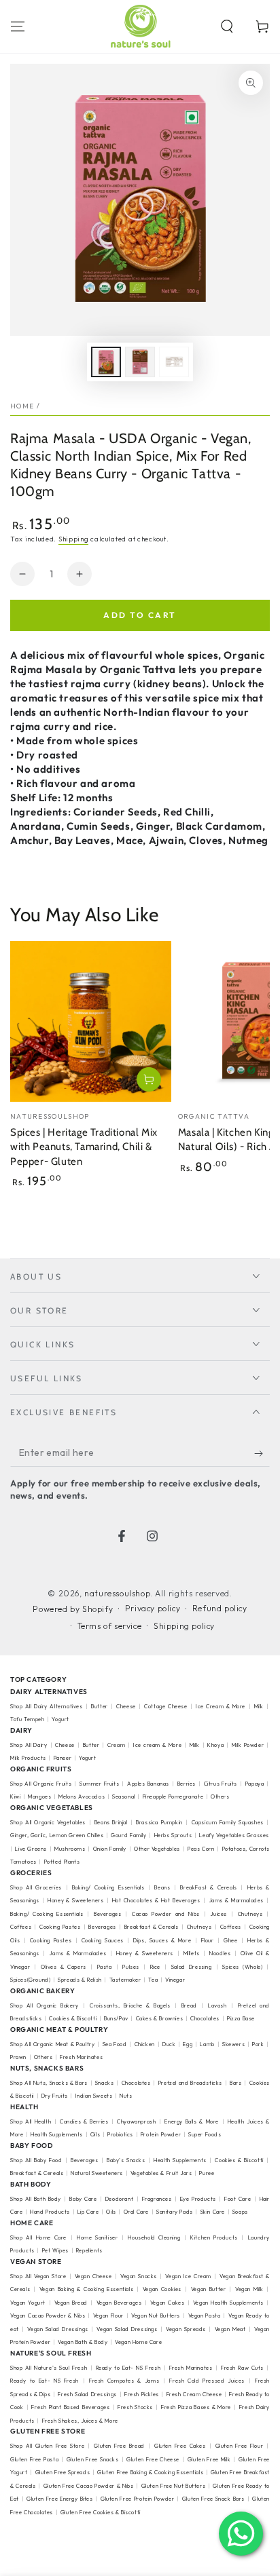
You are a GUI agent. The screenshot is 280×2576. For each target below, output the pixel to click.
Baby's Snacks (126, 2160)
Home (22, 406)
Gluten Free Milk (209, 2459)
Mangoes (39, 1796)
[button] (227, 26)
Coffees (21, 1927)
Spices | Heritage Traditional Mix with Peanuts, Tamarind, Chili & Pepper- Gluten (84, 1147)
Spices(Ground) (30, 1980)
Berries (187, 1784)
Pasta (105, 1967)
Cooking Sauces (103, 1940)
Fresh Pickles (142, 2394)
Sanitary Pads (175, 2212)
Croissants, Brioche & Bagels (130, 2005)
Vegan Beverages (119, 2303)
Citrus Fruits (221, 1784)
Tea (153, 1980)
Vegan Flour (108, 2315)
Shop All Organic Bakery (45, 2005)
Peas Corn (201, 1849)
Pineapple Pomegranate (173, 1796)
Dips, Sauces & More (162, 1940)
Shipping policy (184, 1626)
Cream (116, 1745)
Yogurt (60, 1719)
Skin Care (213, 2212)
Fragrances (157, 2199)
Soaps (240, 2212)
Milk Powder (248, 1745)
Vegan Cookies (162, 2289)
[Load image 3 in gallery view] (174, 362)
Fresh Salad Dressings (87, 2394)
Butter (101, 1706)
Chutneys (250, 1914)
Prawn (18, 2057)
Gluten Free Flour (240, 2446)
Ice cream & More (157, 1745)
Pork (258, 2044)
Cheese (127, 1706)
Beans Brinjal (111, 1822)
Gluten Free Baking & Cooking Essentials (150, 2472)
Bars (235, 2083)
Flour (208, 1940)
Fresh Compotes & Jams (124, 2381)
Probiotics (120, 2134)
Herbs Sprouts (173, 1835)
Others (220, 1796)
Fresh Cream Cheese (194, 2394)
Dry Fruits (55, 2096)
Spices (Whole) (242, 1967)
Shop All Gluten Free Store (47, 2446)
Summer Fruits (99, 1784)
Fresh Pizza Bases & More (196, 2407)
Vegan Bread (71, 2303)
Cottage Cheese (165, 1706)
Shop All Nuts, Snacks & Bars (49, 2083)
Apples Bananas (148, 1784)
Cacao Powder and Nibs (166, 1914)
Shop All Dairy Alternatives (47, 1706)
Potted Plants (62, 1862)
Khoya (215, 1745)
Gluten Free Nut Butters (173, 2486)
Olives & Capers (64, 1967)
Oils (95, 2134)
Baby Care (83, 2199)
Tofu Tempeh (28, 1719)
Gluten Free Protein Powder (138, 2499)
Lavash (217, 2005)
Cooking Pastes (60, 1927)
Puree (207, 2173)
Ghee (230, 1940)
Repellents (89, 2250)
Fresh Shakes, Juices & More (80, 2421)
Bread (189, 2005)
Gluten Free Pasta (34, 2459)
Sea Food (115, 2044)
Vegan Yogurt (28, 2303)
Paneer (63, 1758)
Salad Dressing (192, 1967)
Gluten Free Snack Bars (213, 2499)
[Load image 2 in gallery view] (140, 362)
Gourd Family (128, 1835)
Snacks (105, 2083)
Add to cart (140, 615)
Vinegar (175, 1980)
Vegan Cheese (93, 2276)
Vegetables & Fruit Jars (161, 2173)
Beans (162, 1887)
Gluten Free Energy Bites (59, 2499)
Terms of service (110, 1626)
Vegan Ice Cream (188, 2276)
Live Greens (31, 1849)
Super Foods (205, 2134)
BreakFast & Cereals (209, 1887)
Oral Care (136, 2212)
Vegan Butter (209, 2289)
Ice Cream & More (222, 1706)
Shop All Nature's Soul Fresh (49, 2368)
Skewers (233, 2044)
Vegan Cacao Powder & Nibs (48, 2315)
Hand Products (50, 2212)
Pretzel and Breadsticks (190, 2083)
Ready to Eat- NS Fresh (128, 2368)
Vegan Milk (249, 2289)
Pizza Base (241, 2018)
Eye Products (198, 2199)
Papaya (255, 1784)
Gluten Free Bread (119, 2446)
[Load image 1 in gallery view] (106, 362)
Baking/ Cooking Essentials (108, 1887)
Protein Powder (161, 2134)
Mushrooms (70, 1849)
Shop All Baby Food (37, 2160)
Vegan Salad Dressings (57, 2329)
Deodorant (119, 2199)
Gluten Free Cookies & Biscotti (101, 2512)
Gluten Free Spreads (63, 2472)
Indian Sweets (94, 2096)
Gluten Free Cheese (153, 2459)
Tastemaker (125, 1980)
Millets (192, 1953)
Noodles (220, 1953)
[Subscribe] (262, 1453)
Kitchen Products (214, 2237)
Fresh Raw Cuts (242, 2368)
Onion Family (110, 1849)
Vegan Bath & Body (83, 2342)
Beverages (107, 1914)
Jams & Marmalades (237, 1900)
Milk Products (28, 1758)
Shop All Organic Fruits (41, 1784)
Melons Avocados (82, 1796)
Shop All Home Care (38, 2237)
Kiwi (15, 1796)
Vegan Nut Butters (156, 2315)
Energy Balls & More (192, 2121)
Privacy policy (153, 1608)
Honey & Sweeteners (75, 1900)
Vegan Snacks (139, 2276)
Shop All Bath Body (36, 2199)
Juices (218, 1914)
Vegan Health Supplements (228, 2303)
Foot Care (238, 2199)
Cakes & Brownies (160, 2018)
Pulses (131, 1967)
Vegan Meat (230, 2329)
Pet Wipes (55, 2250)
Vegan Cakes (167, 2303)
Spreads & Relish (80, 1980)
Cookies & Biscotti (73, 2018)
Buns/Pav (116, 2018)
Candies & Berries (84, 2121)
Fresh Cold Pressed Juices (207, 2381)
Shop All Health (32, 2121)
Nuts (126, 2096)
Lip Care (88, 2212)
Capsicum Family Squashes (228, 1822)
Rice (155, 1967)
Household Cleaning (154, 2237)
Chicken (145, 2044)
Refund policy (220, 1608)
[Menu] (18, 26)
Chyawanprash (136, 2121)
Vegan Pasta (205, 2315)
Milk (260, 1706)
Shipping (74, 539)
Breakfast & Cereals (152, 1927)
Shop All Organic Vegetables (48, 1822)
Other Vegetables (157, 1849)
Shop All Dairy (29, 1745)
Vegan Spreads (186, 2329)
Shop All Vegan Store (38, 2276)
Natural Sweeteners (97, 2173)
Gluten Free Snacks (93, 2459)
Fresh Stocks (135, 2407)
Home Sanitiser (97, 2237)
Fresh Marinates (81, 2057)
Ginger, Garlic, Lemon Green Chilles (57, 1835)
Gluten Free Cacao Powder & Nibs (89, 2486)
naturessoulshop (117, 1593)
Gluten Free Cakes (180, 2446)
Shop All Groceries (36, 1887)
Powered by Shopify (73, 1609)
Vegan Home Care (138, 2342)
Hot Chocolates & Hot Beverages (156, 1900)
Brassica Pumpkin (159, 1822)
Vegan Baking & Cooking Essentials (86, 2289)
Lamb (207, 2044)
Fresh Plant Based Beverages (70, 2407)
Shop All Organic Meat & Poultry (52, 2044)
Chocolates (205, 2018)
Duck (169, 2044)
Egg (188, 2044)
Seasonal (124, 1796)
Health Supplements (57, 2134)
